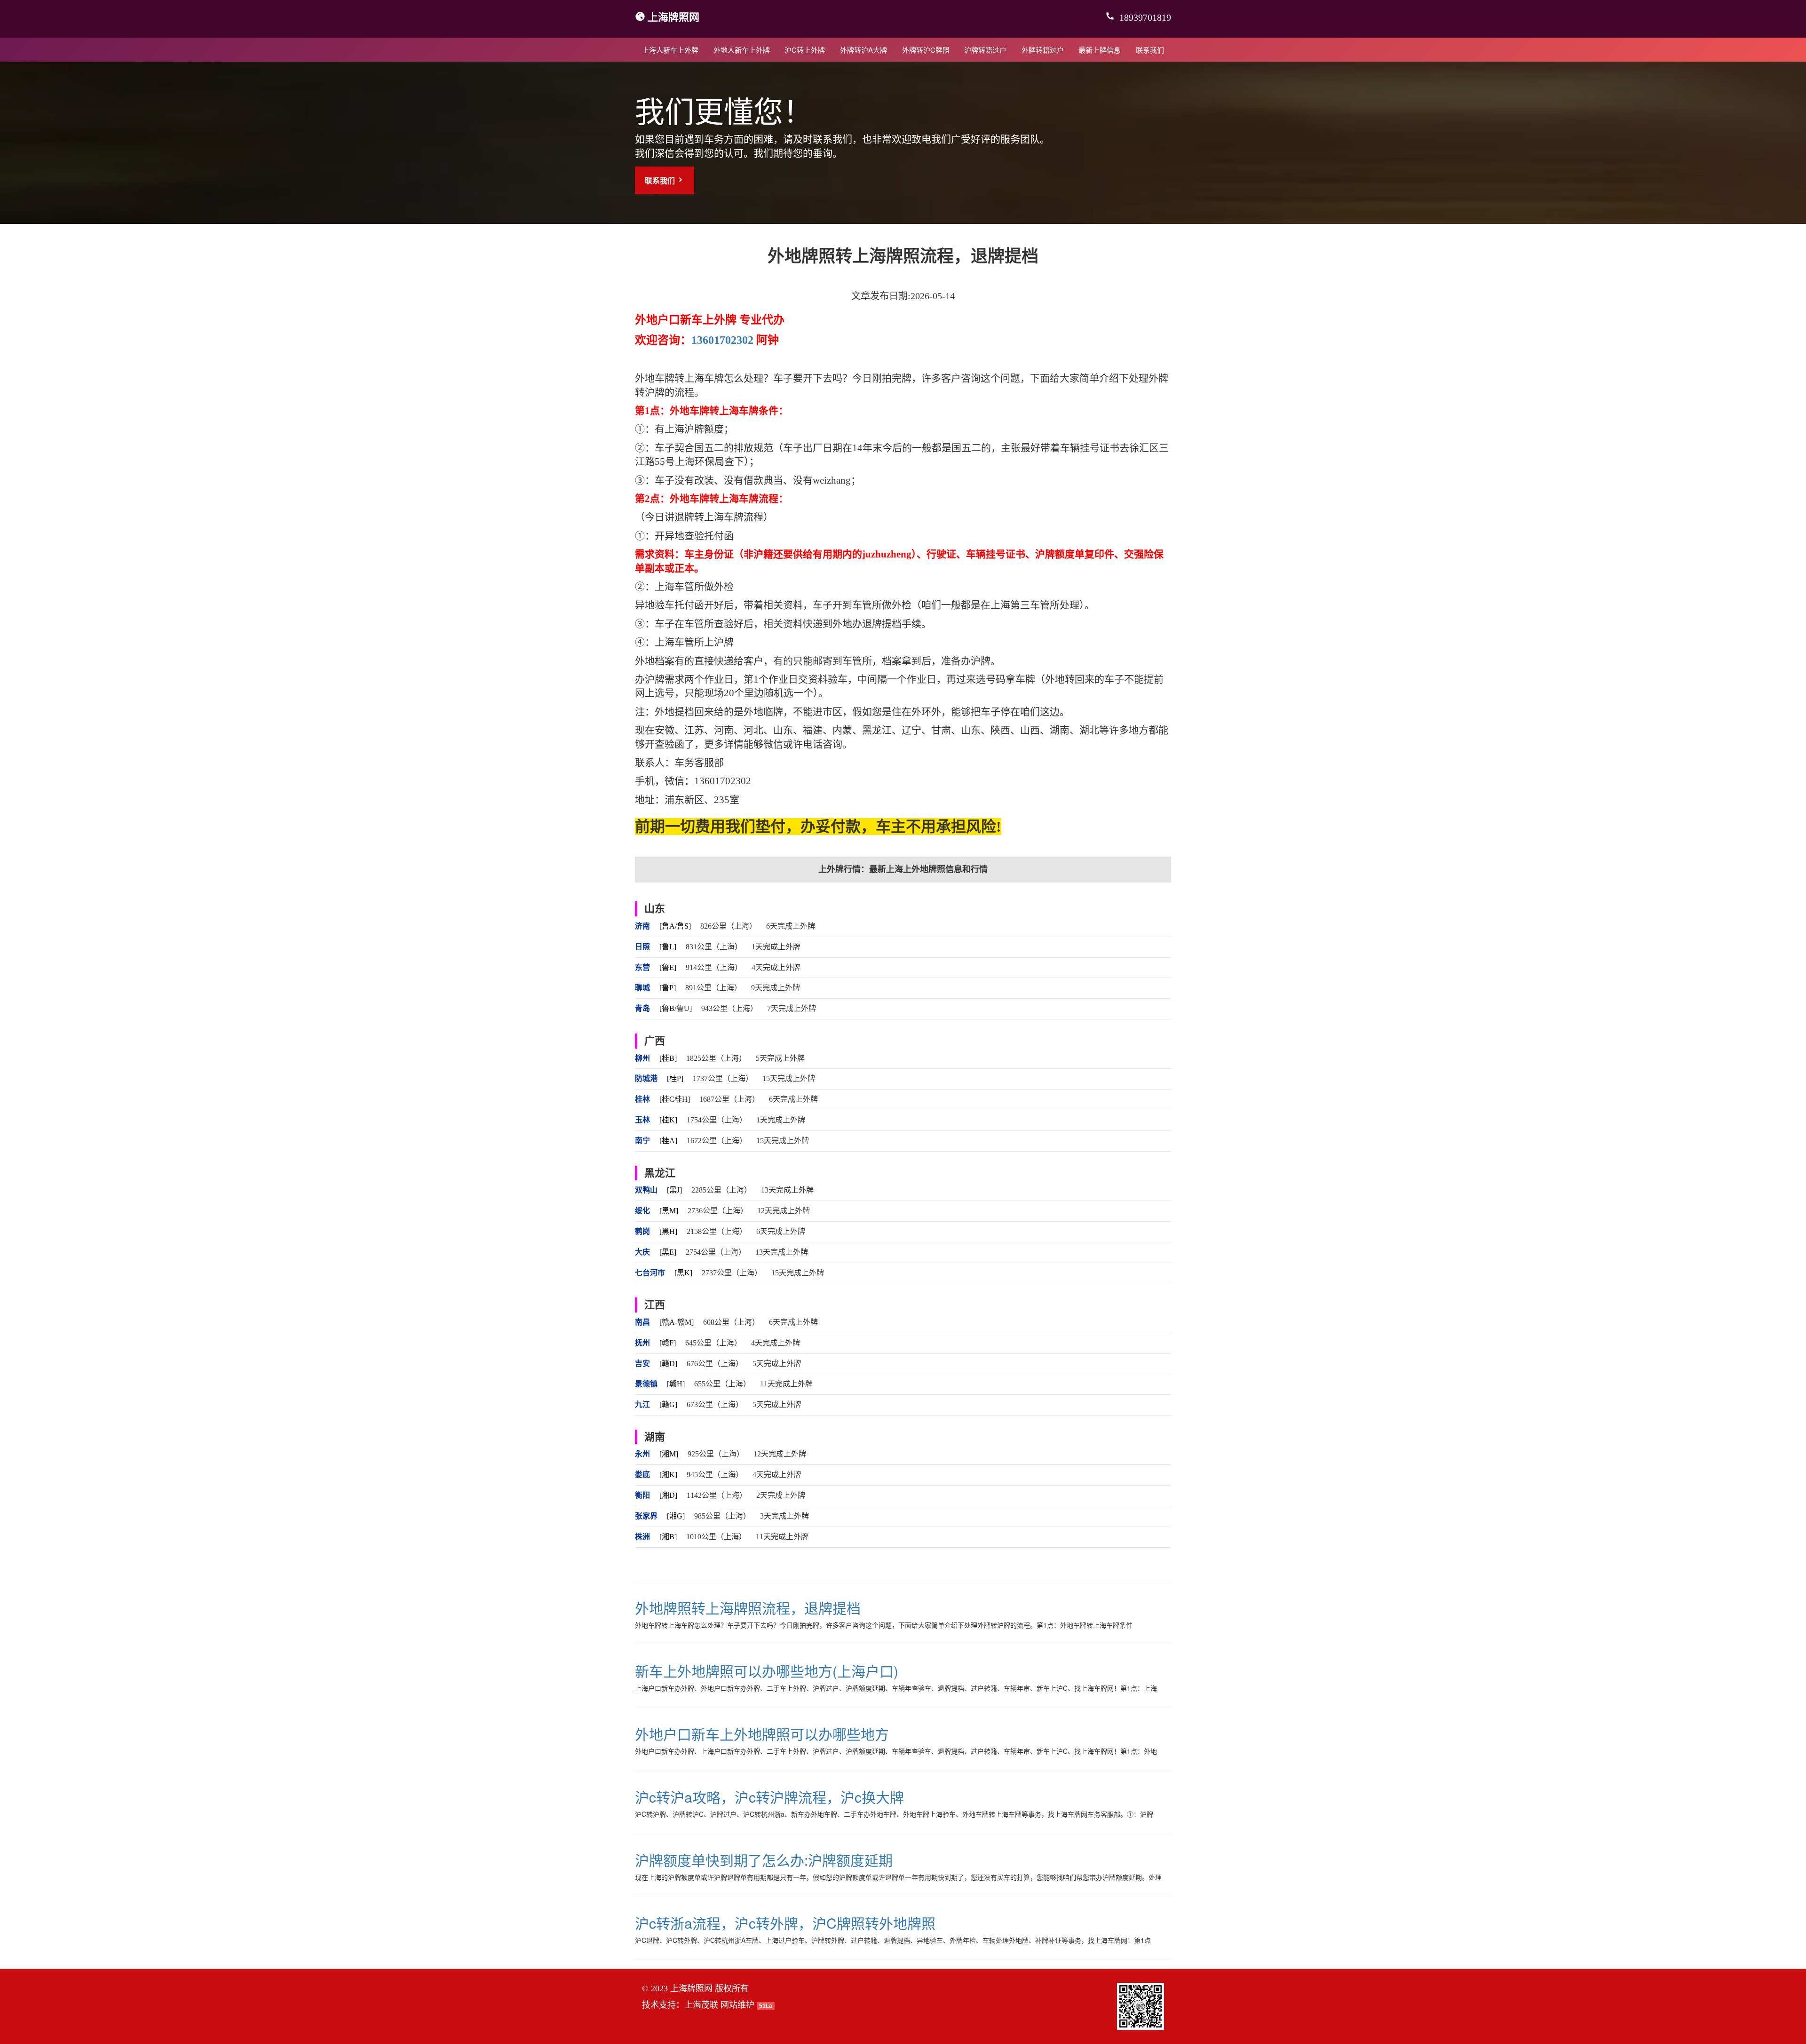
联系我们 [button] (661, 180)
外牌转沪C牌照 (926, 50)
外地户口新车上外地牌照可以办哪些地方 (762, 1734)
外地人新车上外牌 (742, 50)
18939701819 (1144, 17)
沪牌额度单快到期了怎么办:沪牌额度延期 (764, 1860)
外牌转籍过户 (1043, 50)
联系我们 (1150, 50)
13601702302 (722, 340)
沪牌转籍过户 (985, 50)
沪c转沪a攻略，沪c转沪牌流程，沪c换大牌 (769, 1797)
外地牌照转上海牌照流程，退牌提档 (748, 1608)
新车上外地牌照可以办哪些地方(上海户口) (767, 1671)
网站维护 (737, 2005)
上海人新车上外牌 (670, 50)
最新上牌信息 (1100, 50)
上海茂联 (701, 2005)
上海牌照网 (673, 16)
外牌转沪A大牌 (863, 50)
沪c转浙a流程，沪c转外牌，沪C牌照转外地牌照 (785, 1923)
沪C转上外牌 (805, 50)
